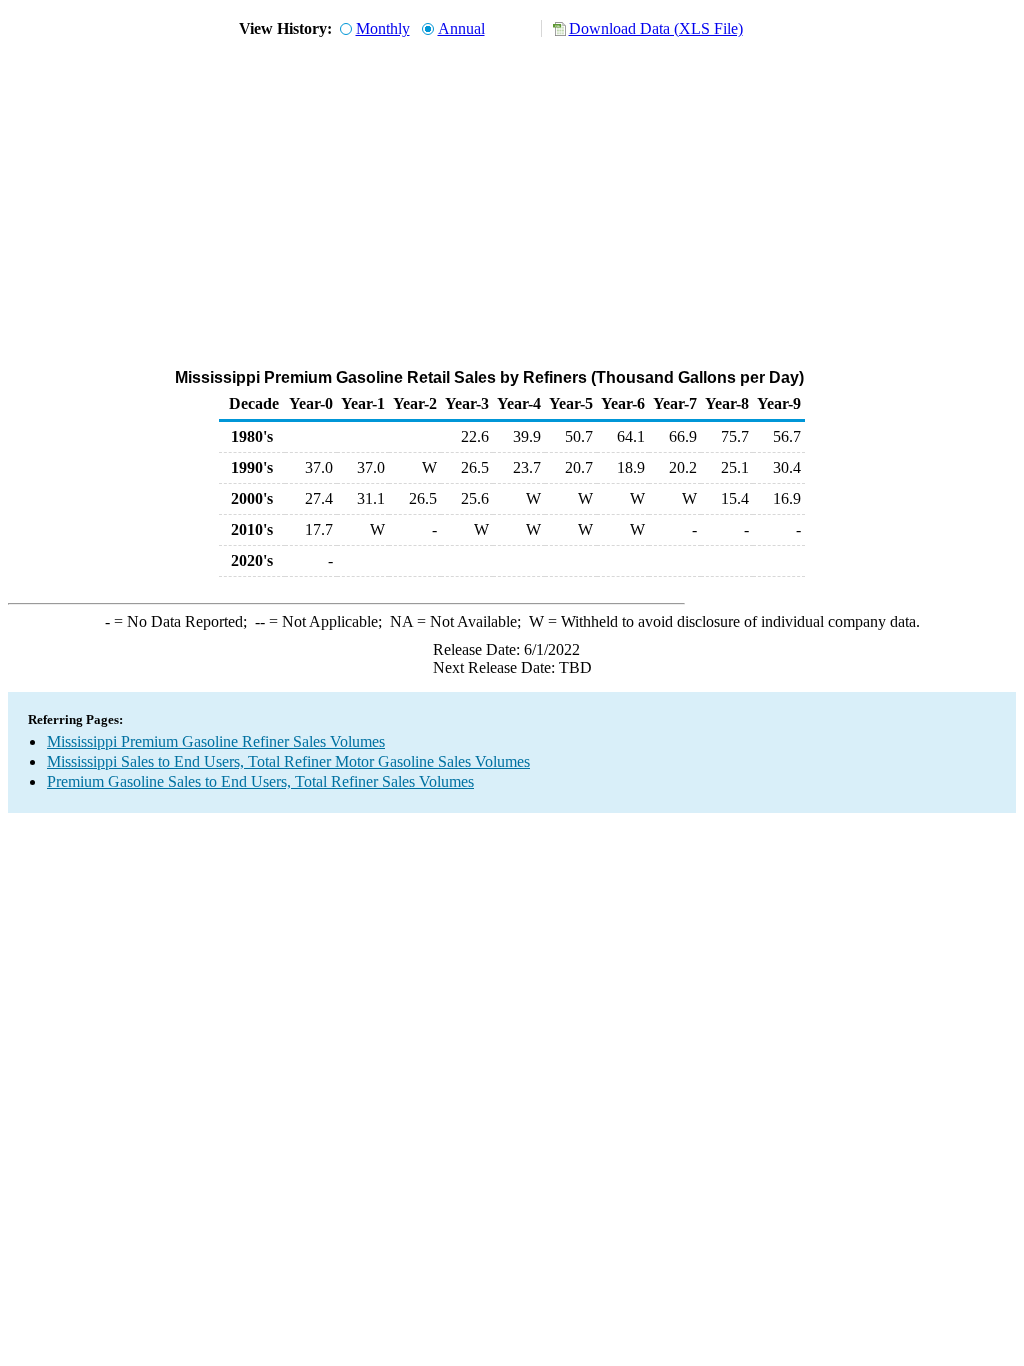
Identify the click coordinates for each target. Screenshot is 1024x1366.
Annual (461, 28)
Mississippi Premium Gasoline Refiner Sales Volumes (216, 741)
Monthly (383, 28)
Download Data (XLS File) (656, 28)
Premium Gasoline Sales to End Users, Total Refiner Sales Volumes (260, 781)
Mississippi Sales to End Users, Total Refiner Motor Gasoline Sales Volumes (288, 761)
